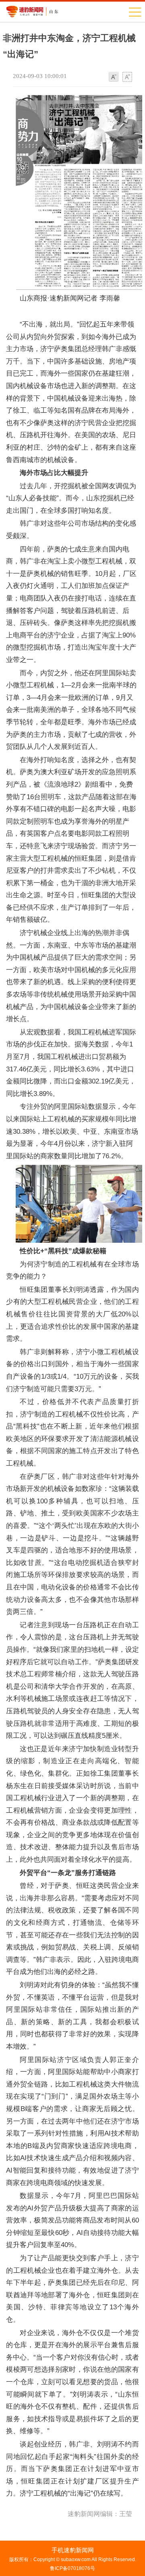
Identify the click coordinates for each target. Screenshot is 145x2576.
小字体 (114, 77)
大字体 (127, 77)
